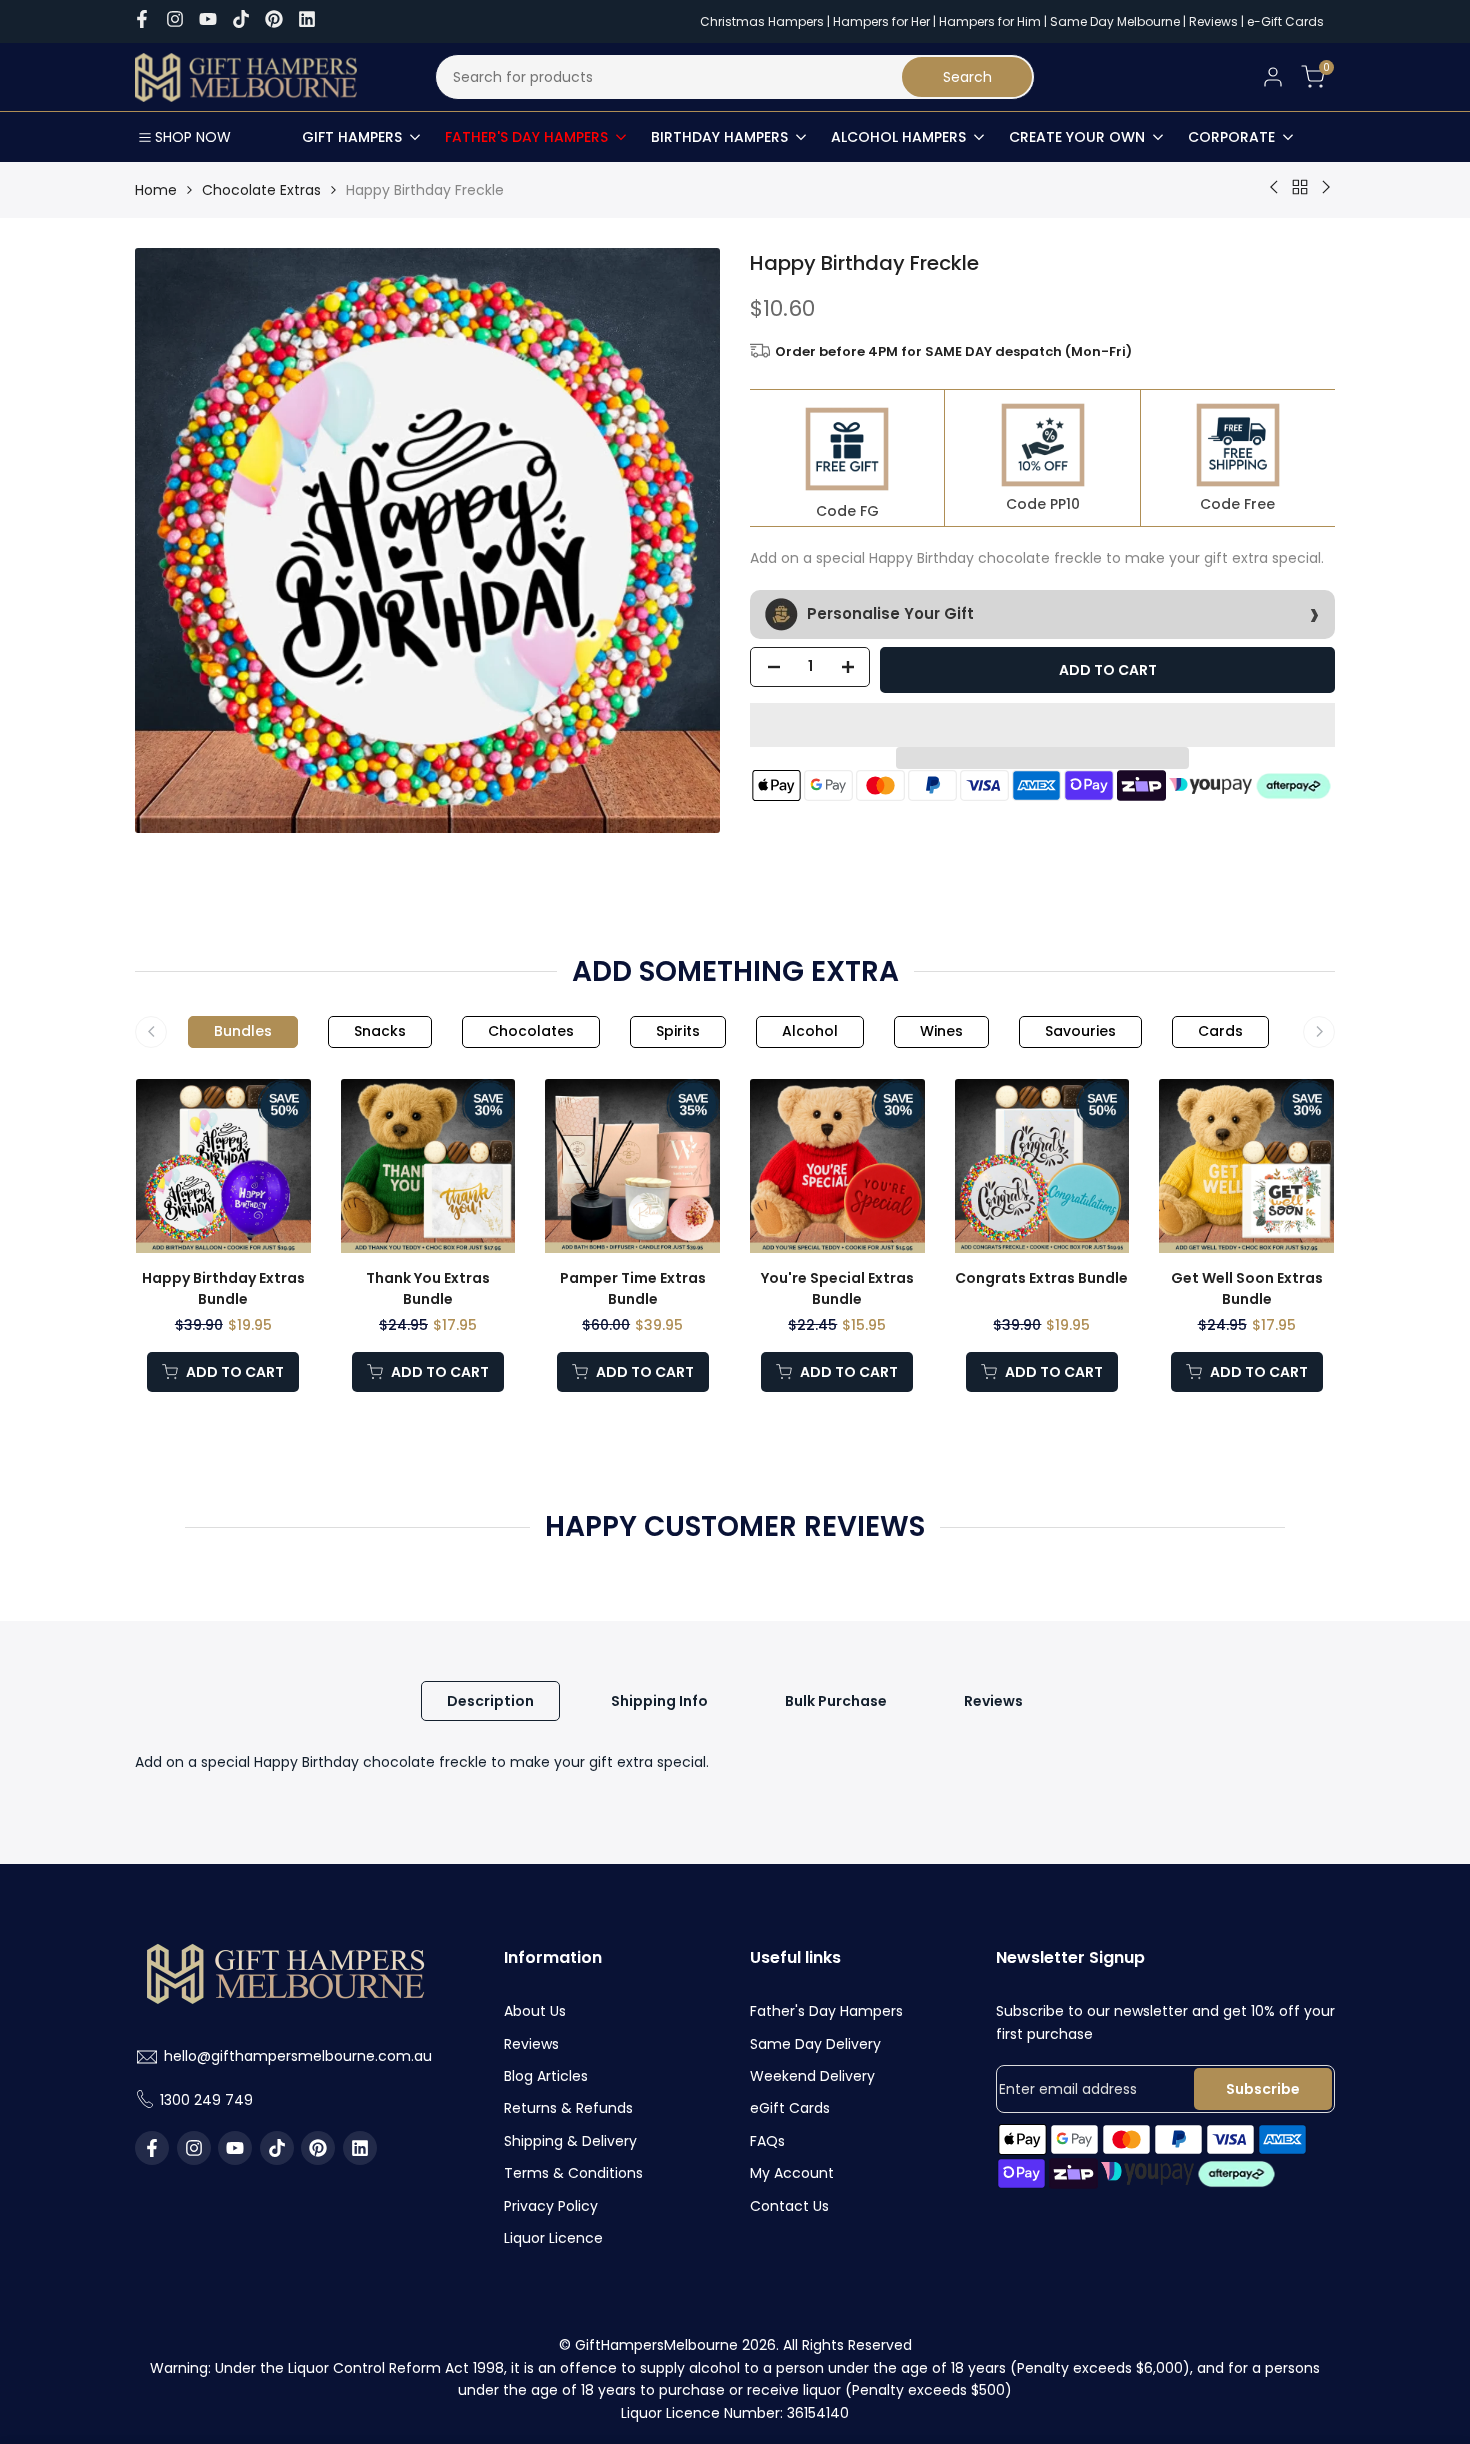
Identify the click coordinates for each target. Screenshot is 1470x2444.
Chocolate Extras (261, 190)
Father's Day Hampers (826, 2011)
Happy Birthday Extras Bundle (223, 1288)
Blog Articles (546, 2076)
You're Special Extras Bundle (837, 1288)
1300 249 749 (206, 2100)
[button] (1042, 725)
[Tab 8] (1220, 1032)
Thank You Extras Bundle (428, 1288)
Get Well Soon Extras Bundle (1247, 1288)
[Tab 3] (531, 1032)
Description (490, 1701)
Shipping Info (659, 1701)
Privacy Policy (551, 2206)
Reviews (1213, 21)
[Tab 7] (1080, 1032)
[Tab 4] (678, 1032)
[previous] (145, 1235)
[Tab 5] (810, 1032)
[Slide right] (1319, 1032)
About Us (535, 2011)
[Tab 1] (243, 1032)
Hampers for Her (881, 21)
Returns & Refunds (568, 2108)
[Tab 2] (380, 1032)
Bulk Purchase (836, 1701)
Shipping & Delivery (570, 2141)
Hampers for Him (990, 21)
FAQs (767, 2141)
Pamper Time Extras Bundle (633, 1288)
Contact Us (789, 2206)
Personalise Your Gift (888, 612)
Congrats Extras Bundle (1041, 1278)
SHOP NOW (193, 137)
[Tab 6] (941, 1032)
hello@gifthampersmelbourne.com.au (298, 2056)
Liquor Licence (553, 2238)
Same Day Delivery (815, 2044)
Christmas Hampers (762, 21)
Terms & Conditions (573, 2173)
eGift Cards (790, 2108)
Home (156, 190)
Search (967, 77)
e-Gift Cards (1285, 21)
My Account (792, 2173)
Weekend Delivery (812, 2076)
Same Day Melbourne (1116, 21)
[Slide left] (151, 1032)
